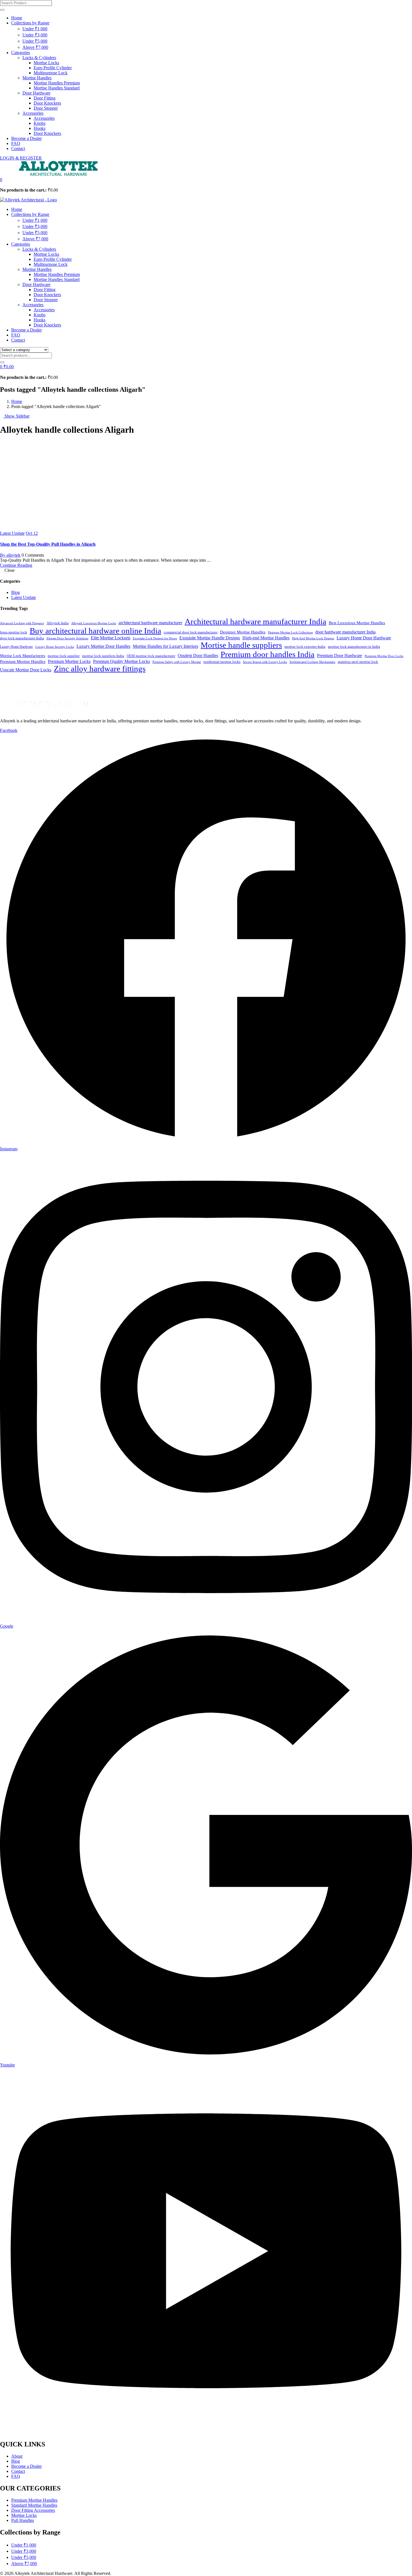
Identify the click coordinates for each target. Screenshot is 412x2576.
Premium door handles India (268, 654)
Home (17, 18)
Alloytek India (58, 623)
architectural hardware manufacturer (150, 623)
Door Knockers (47, 103)
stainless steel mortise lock (358, 662)
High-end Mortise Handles (266, 638)
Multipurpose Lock (51, 73)
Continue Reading (16, 565)
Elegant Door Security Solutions (67, 638)
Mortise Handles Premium (57, 83)
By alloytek (10, 555)
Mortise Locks (46, 63)
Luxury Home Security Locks (55, 647)
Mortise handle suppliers (241, 645)
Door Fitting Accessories (33, 2510)
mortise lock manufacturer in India (354, 647)
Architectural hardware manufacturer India (255, 621)
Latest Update (12, 533)
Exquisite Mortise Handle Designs (210, 638)
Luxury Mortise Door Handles (103, 646)
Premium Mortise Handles (23, 662)
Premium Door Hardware (340, 655)
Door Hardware (36, 93)
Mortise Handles (37, 78)
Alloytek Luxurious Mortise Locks (94, 623)
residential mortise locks (222, 662)
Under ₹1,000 (35, 29)
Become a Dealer (26, 138)
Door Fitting (45, 98)
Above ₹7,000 (35, 47)
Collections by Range (30, 23)
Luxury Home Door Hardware (364, 638)
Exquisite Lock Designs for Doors (155, 638)
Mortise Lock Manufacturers (23, 656)
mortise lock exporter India (305, 647)
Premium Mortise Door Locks (384, 656)
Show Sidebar (16, 416)
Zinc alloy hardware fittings (100, 669)
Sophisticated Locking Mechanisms (312, 662)
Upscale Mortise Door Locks (26, 670)
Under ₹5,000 (35, 41)
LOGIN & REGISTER (21, 158)
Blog (16, 592)
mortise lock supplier (64, 656)
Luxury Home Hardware (16, 647)
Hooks (40, 128)
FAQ (16, 143)
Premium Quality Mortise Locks (121, 661)
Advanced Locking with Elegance (22, 623)
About (17, 2456)
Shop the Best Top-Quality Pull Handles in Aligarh (48, 544)
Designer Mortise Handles (243, 632)
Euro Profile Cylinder (53, 68)
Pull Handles (23, 2520)
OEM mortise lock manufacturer (151, 656)
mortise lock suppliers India (103, 656)
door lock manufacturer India (22, 638)
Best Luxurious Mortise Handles (357, 623)
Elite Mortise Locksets (111, 638)
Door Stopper (46, 108)
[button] (1, 180)
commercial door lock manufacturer (191, 632)
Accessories (33, 113)
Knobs (40, 123)
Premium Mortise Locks (69, 661)
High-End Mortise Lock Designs (313, 638)
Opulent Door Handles (198, 655)
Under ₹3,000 (35, 35)
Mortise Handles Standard (57, 88)
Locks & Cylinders (39, 58)
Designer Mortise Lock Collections (290, 633)
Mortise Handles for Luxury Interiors (166, 646)
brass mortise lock (14, 632)
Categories (21, 53)
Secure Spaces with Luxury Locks (265, 662)
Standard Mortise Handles (34, 2505)
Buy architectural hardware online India (95, 631)
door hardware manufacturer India (345, 632)
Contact (18, 148)
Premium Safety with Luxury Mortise (177, 662)
